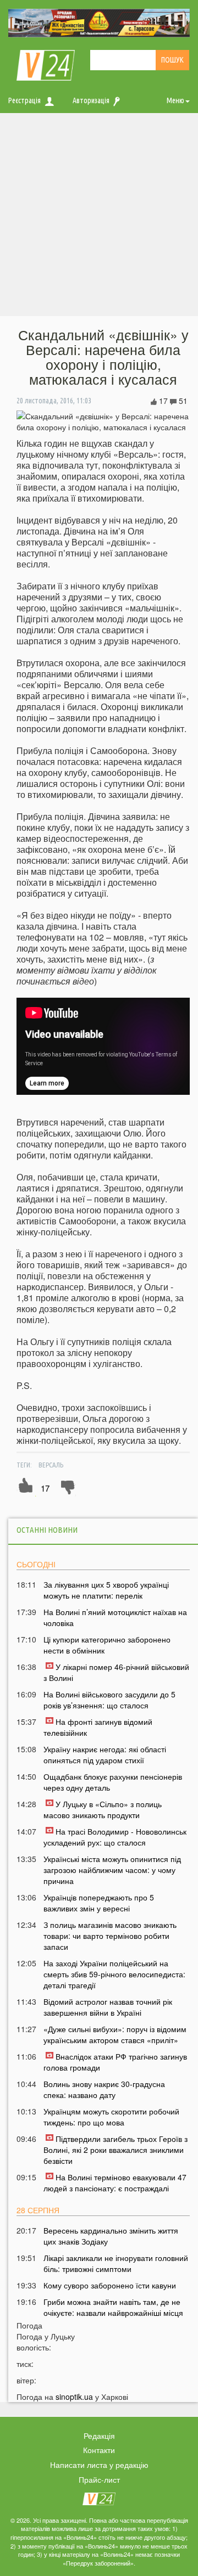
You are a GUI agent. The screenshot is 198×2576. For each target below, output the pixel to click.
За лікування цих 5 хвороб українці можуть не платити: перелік (106, 1590)
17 (45, 1488)
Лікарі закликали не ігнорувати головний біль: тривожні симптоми (116, 2263)
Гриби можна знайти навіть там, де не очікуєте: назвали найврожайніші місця (113, 2307)
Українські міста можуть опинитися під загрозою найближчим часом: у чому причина (112, 1870)
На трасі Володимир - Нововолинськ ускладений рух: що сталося (115, 1837)
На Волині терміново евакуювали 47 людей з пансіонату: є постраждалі (115, 2183)
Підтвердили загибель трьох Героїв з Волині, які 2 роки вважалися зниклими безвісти (116, 2150)
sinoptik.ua (74, 2397)
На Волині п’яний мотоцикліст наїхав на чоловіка (115, 1617)
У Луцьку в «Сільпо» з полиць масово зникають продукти (103, 1809)
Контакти (99, 2450)
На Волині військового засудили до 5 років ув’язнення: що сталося (109, 1700)
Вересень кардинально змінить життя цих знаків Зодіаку (111, 2236)
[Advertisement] (99, 217)
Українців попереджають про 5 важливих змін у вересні (99, 1903)
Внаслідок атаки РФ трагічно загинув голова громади (115, 2062)
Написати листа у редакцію (99, 2465)
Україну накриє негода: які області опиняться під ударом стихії (105, 1754)
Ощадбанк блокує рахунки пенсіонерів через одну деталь (113, 1782)
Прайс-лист (99, 2479)
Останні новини (47, 1530)
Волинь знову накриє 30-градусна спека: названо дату (104, 2089)
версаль (51, 1465)
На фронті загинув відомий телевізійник (98, 1727)
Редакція (99, 2436)
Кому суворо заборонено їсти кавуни (110, 2285)
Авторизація (91, 100)
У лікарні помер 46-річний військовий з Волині (116, 1672)
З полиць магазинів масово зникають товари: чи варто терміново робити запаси (110, 1936)
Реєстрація (24, 100)
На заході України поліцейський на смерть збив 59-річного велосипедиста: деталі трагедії (114, 1974)
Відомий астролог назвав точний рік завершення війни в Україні (108, 2007)
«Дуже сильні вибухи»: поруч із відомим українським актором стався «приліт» (115, 2034)
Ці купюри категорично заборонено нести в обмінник (107, 1645)
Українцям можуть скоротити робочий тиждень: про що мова (111, 2117)
